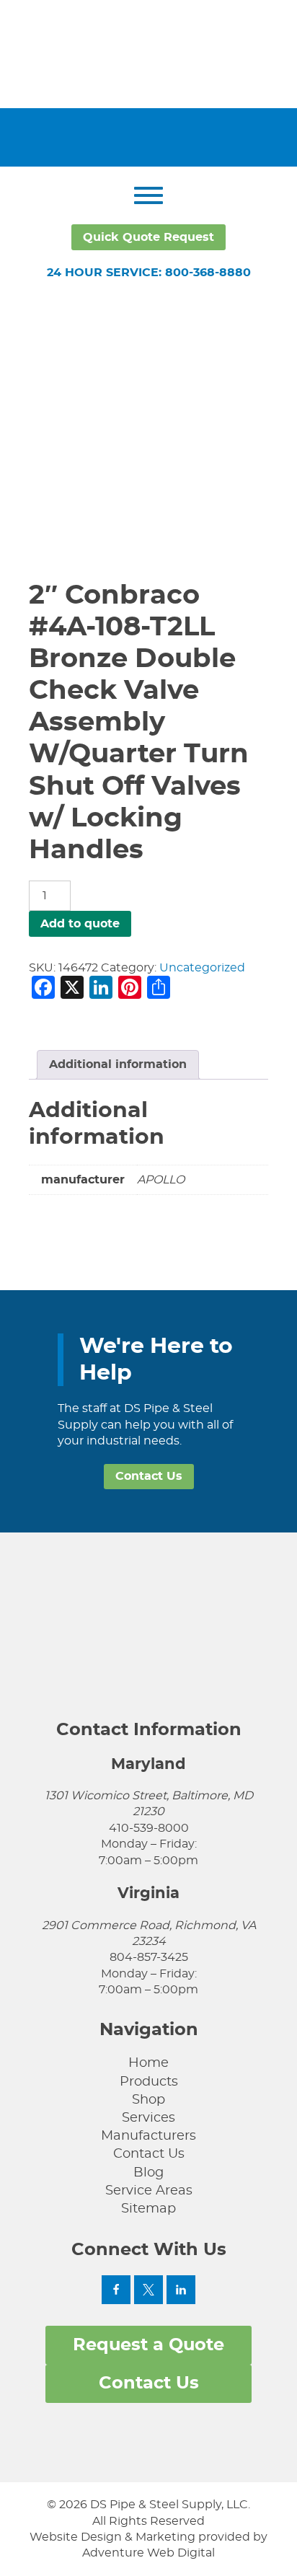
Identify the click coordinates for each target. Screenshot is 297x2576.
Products (149, 2082)
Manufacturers (148, 2136)
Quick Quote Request (148, 237)
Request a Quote (148, 2345)
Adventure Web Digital (148, 2553)
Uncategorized (202, 968)
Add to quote (80, 924)
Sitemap (148, 2209)
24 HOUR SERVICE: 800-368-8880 (149, 273)
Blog (148, 2173)
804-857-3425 (149, 1957)
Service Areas (149, 2191)
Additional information (118, 1064)
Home (148, 2063)
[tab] (118, 1064)
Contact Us (149, 1476)
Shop (148, 2100)
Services (148, 2118)
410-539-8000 (149, 1828)
